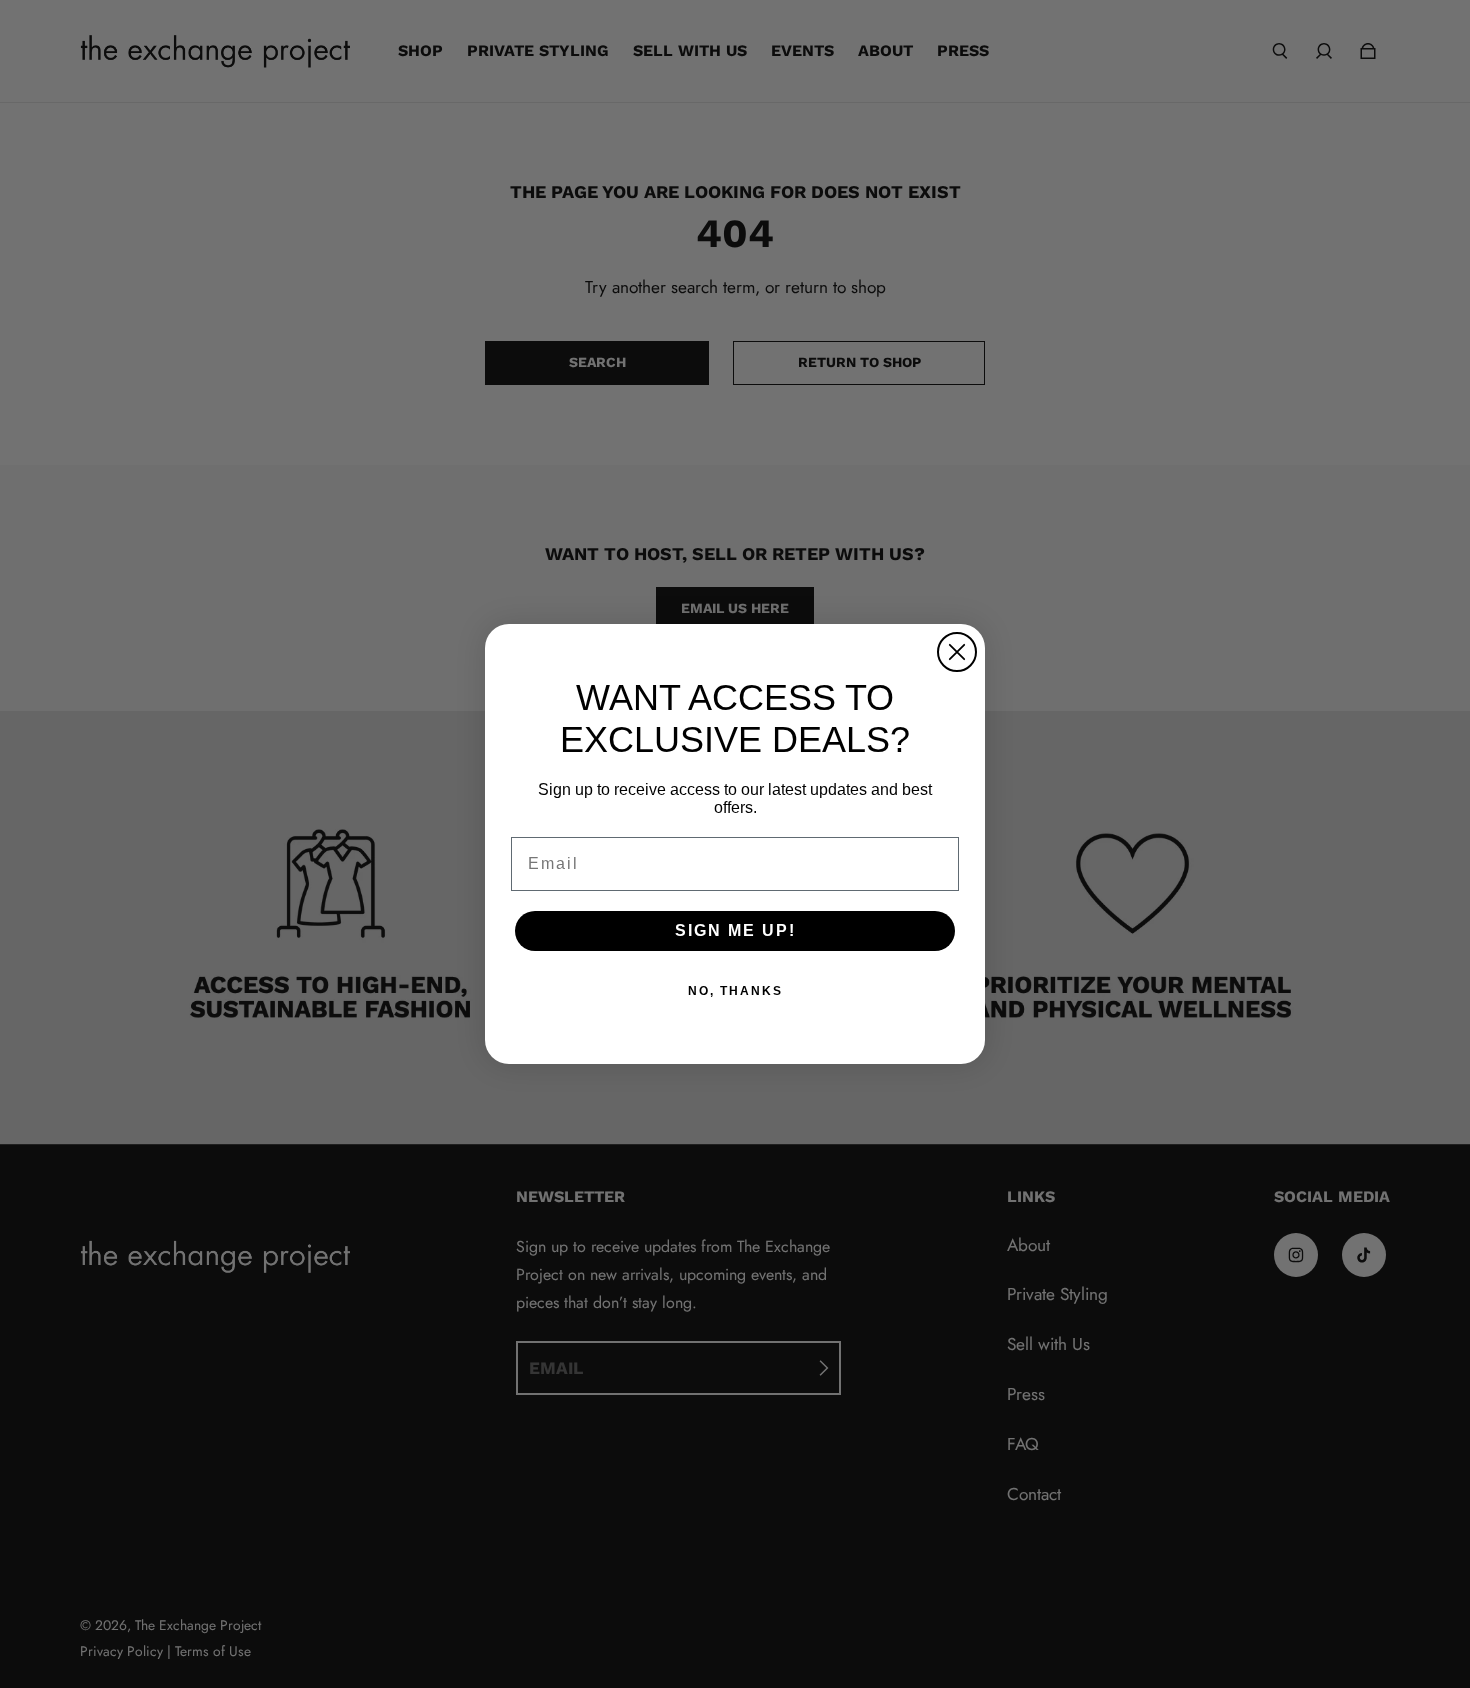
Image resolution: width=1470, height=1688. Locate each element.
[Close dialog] (957, 652)
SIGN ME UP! (735, 930)
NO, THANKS (735, 991)
